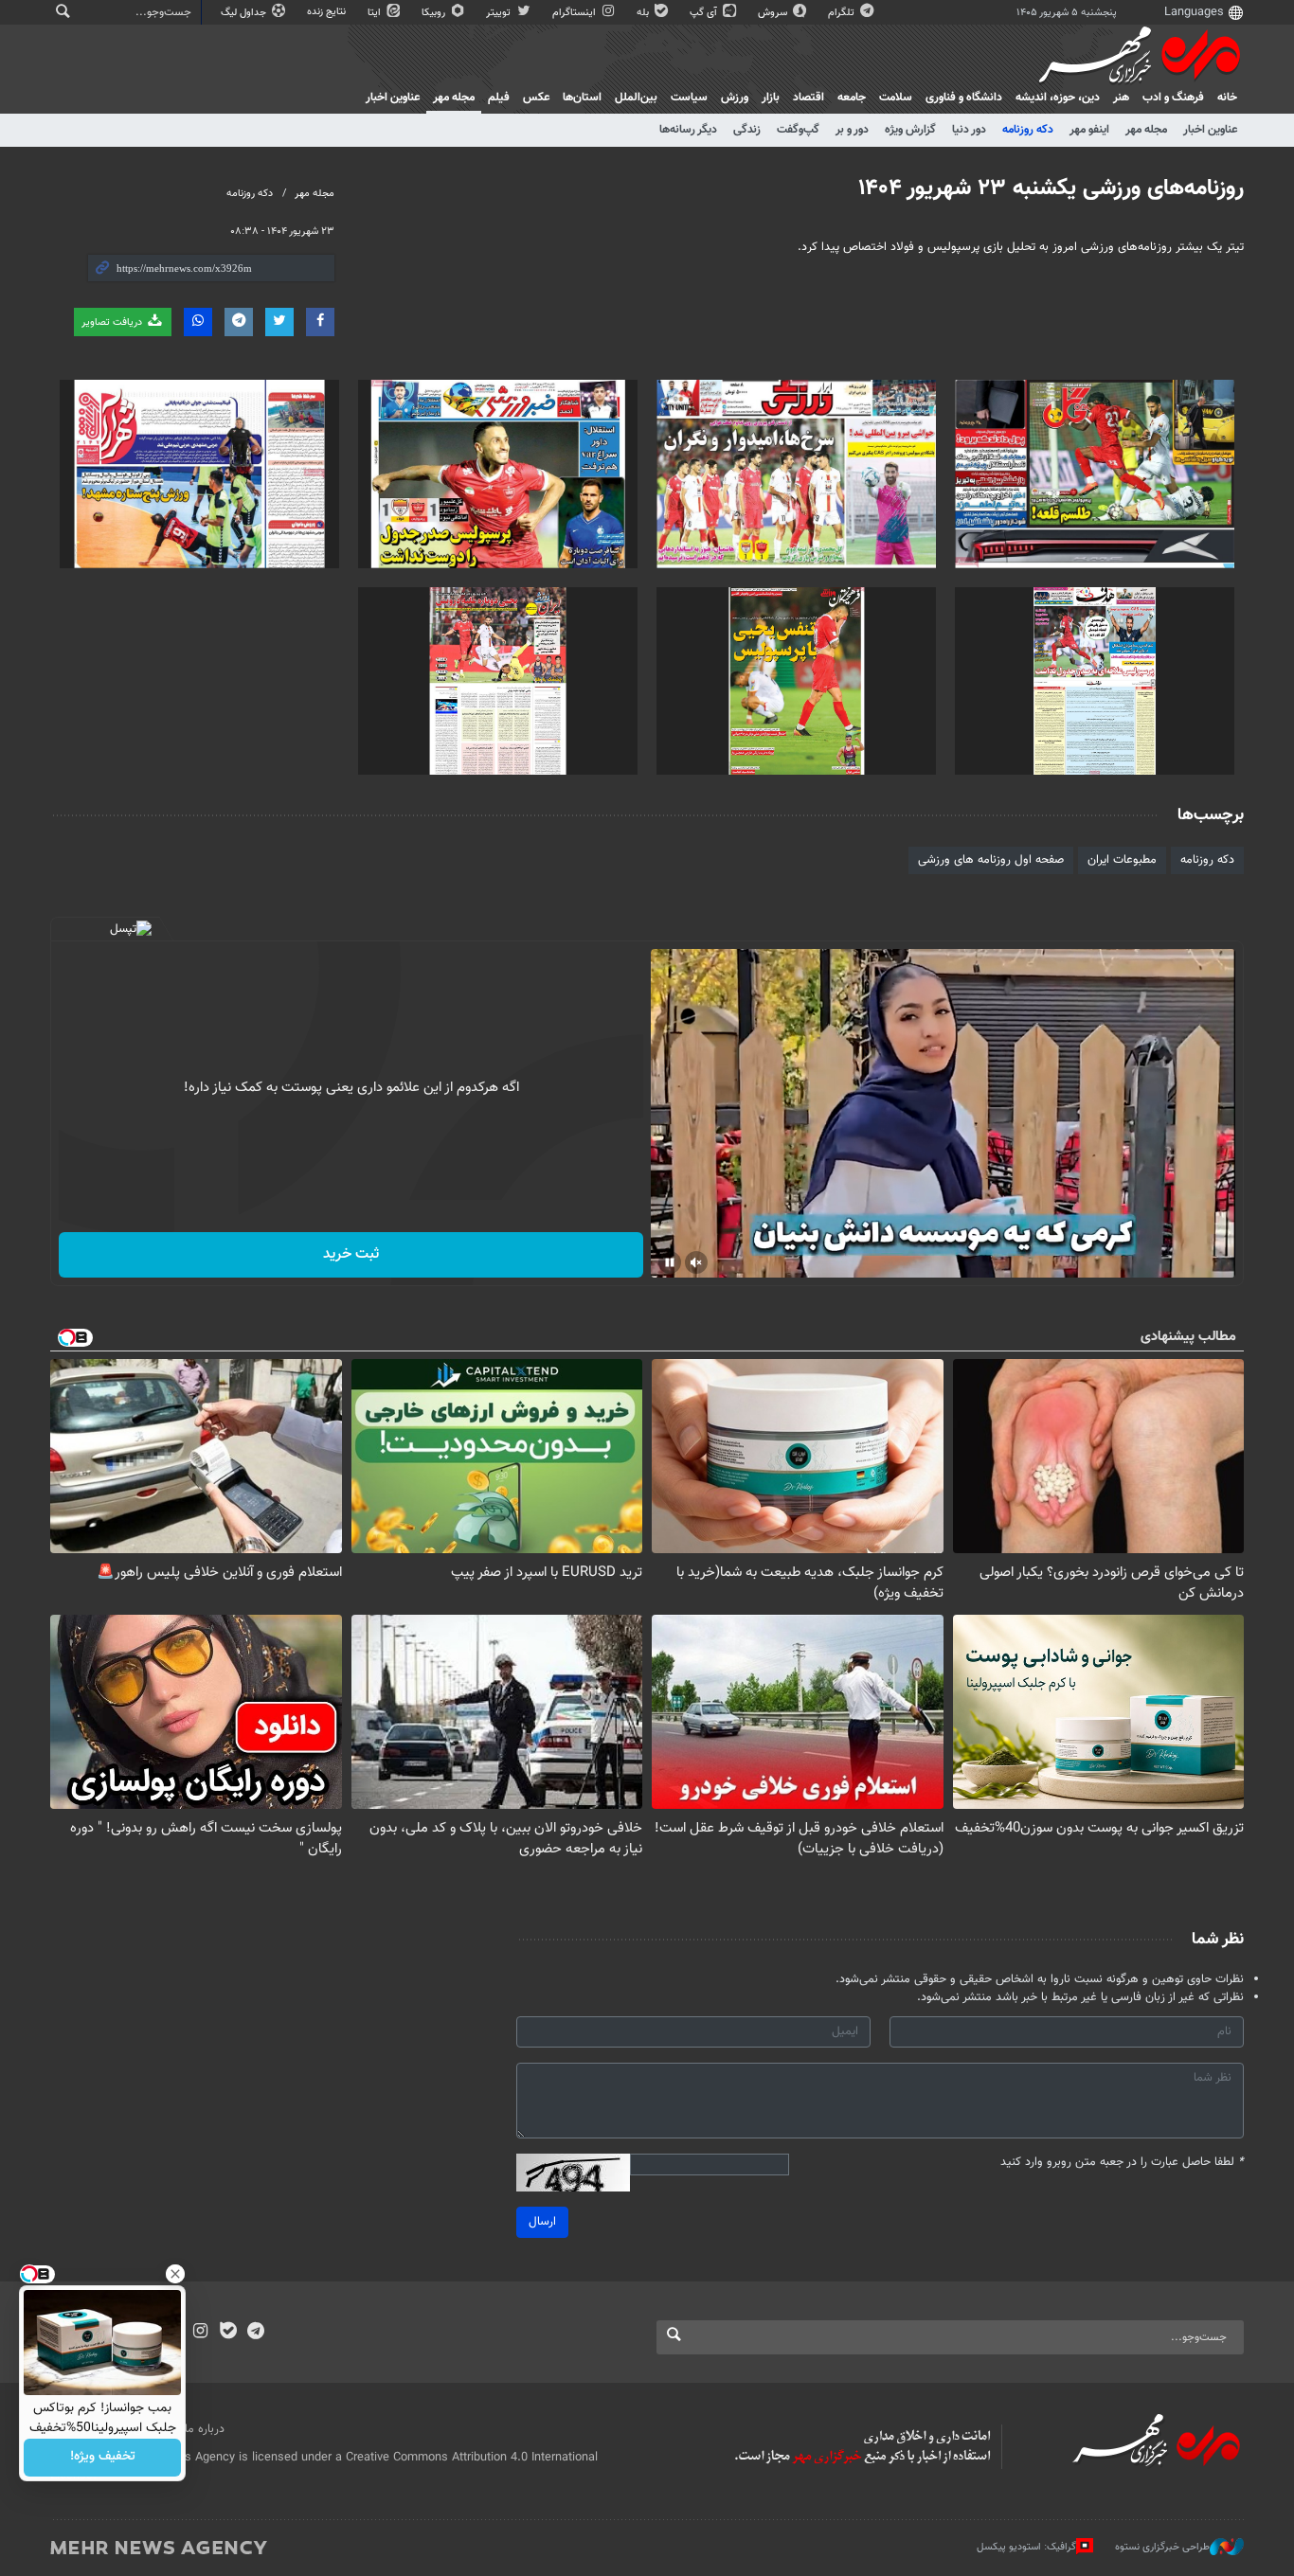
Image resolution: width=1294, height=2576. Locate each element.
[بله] (228, 2333)
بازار (771, 98)
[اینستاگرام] (200, 2333)
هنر (1121, 98)
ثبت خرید (351, 1254)
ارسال (542, 2222)
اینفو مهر (1089, 130)
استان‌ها (582, 98)
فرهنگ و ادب (1173, 98)
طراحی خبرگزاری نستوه (1162, 2547)
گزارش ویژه (910, 130)
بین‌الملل (636, 98)
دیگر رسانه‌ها (688, 130)
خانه (1227, 98)
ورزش (735, 98)
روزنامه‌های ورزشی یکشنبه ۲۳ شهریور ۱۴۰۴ (1051, 188)
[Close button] (175, 2274)
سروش (774, 13)
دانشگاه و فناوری (964, 98)
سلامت (896, 98)
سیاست (689, 98)
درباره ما (205, 2429)
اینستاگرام (575, 13)
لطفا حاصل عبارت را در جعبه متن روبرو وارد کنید (1122, 2163)
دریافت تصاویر (113, 322)
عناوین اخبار (1210, 130)
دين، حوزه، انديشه (1058, 98)
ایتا (376, 13)
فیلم (499, 98)
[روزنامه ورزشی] (1095, 474)
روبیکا (435, 13)
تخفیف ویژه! (103, 2458)
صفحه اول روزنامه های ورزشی (991, 860)
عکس (536, 98)
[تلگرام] (255, 2333)
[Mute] (696, 1262)
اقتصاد (809, 98)
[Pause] (670, 1262)
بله (644, 13)
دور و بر (852, 130)
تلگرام (843, 13)
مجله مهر (454, 98)
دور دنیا (969, 130)
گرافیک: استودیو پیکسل (1026, 2547)
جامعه (852, 98)
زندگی (747, 130)
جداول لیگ (245, 13)
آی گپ (705, 13)
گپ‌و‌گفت (798, 130)
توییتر (500, 13)
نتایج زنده (328, 12)
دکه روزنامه (1028, 130)
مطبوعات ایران (1122, 860)
